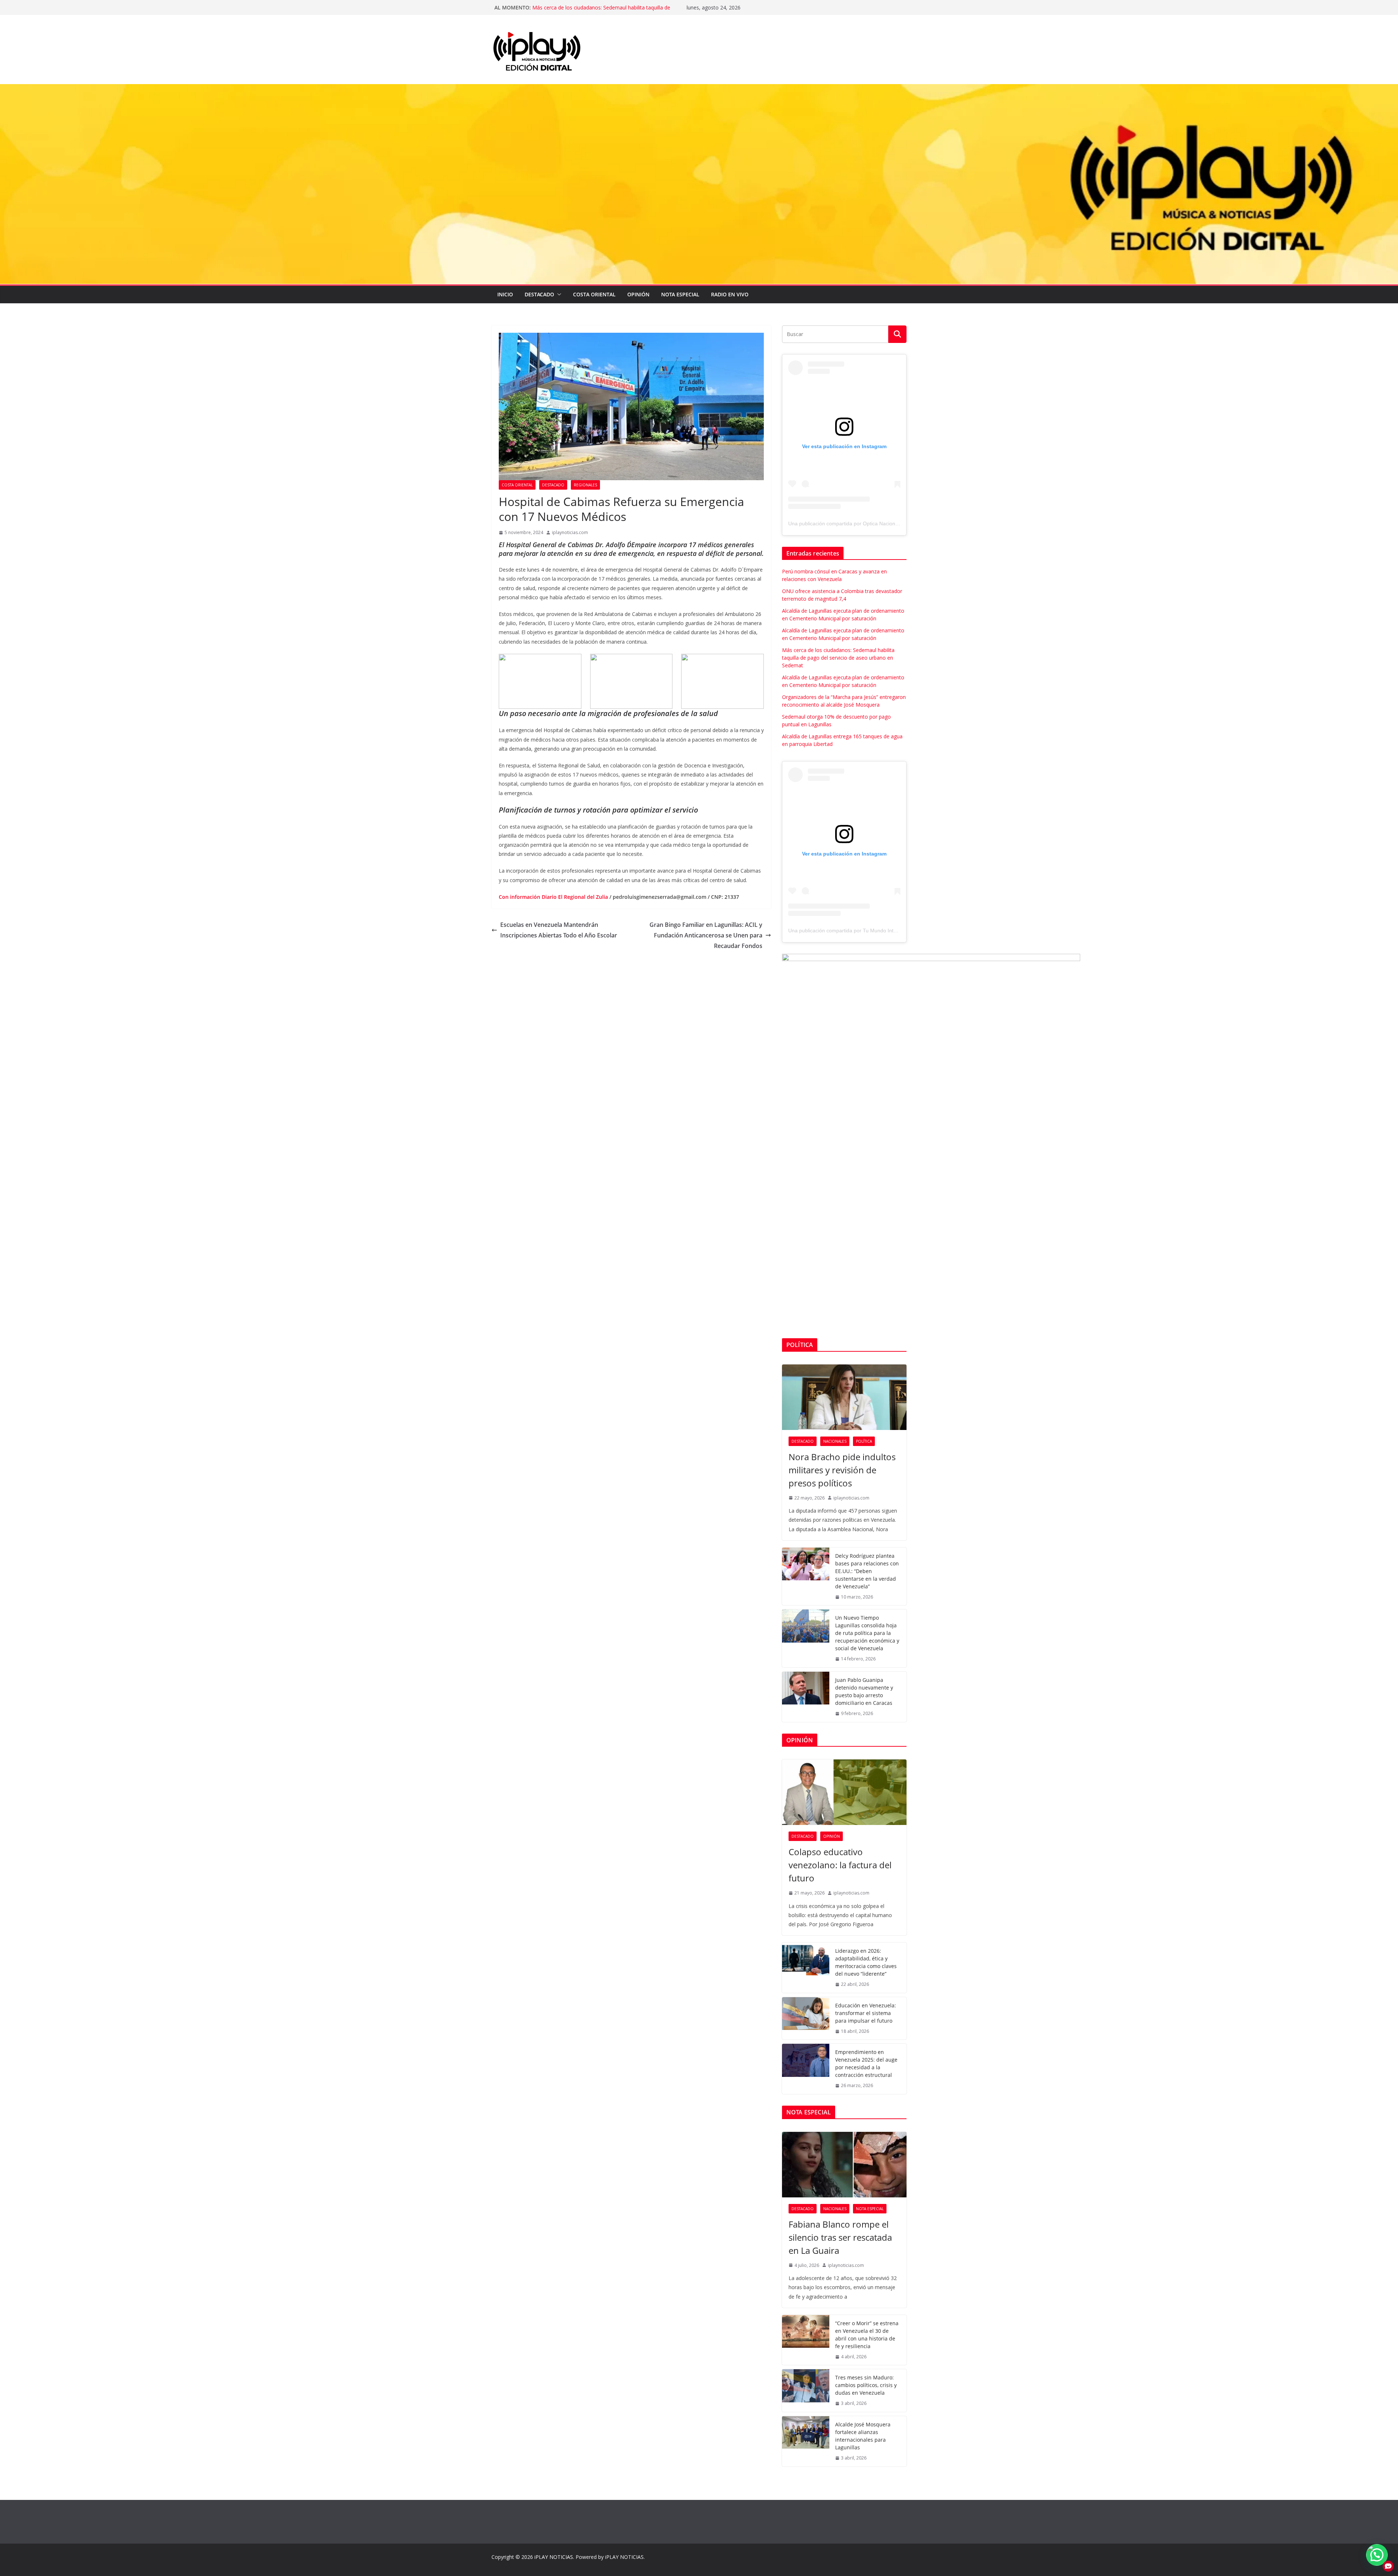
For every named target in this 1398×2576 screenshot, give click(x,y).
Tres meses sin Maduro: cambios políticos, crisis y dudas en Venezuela (866, 2385)
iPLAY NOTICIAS (554, 2557)
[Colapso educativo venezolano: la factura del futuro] (844, 1792)
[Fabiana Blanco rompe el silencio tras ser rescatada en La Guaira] (844, 2165)
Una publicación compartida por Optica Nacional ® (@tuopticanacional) (870, 524)
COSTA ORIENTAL (594, 294)
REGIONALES (585, 485)
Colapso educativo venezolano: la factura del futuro (840, 1865)
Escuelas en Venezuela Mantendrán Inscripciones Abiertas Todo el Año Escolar (559, 930)
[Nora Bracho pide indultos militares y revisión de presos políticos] (844, 1397)
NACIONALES (835, 1441)
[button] (558, 295)
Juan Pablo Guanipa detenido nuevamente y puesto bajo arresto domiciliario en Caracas (864, 1691)
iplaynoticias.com (570, 532)
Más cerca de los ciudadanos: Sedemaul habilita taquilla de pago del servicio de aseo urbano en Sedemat (838, 658)
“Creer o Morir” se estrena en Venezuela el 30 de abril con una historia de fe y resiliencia (867, 2335)
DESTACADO (539, 294)
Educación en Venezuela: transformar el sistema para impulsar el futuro (866, 2013)
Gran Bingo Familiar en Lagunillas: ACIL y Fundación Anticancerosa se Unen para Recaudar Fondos (706, 935)
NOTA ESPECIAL (680, 294)
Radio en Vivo (730, 294)
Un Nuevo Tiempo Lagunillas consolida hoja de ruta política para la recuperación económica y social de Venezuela (867, 1633)
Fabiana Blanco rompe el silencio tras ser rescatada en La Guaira (840, 2237)
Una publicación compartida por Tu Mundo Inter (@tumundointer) (864, 931)
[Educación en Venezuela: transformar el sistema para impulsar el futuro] (806, 2018)
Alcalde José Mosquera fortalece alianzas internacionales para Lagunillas (863, 2436)
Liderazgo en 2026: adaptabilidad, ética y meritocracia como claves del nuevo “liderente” (866, 1962)
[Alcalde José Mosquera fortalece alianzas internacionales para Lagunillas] (806, 2441)
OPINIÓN (638, 294)
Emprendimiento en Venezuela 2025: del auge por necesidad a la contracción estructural (866, 2063)
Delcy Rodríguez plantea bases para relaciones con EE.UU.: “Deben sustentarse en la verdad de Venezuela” (867, 1571)
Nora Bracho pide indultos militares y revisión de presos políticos (842, 1470)
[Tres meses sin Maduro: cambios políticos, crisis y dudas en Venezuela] (806, 2391)
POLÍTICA (864, 1441)
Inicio (505, 294)
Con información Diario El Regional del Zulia (553, 897)
